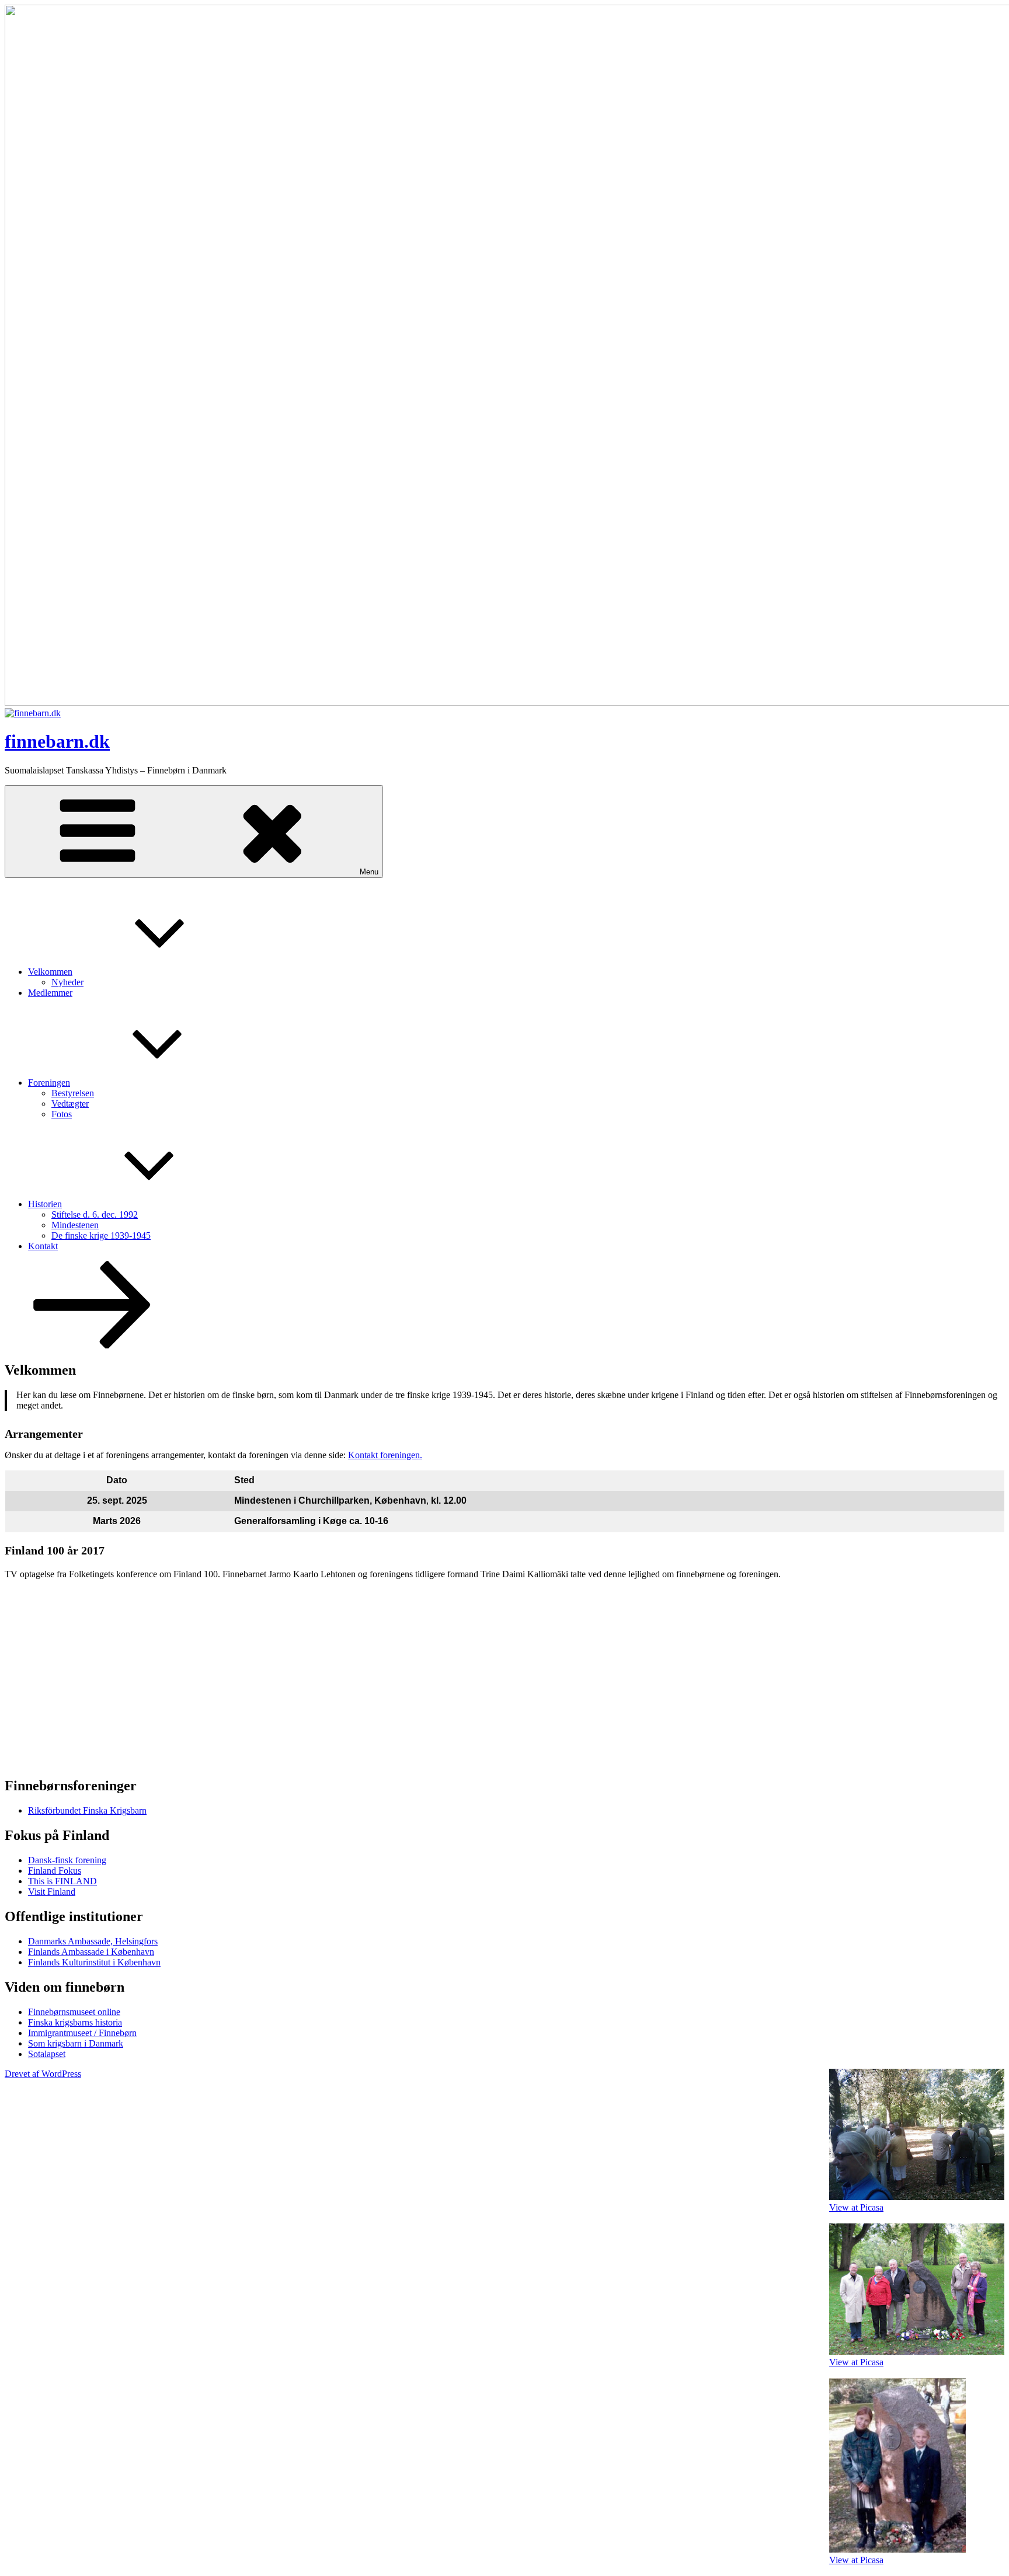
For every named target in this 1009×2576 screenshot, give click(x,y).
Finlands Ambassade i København (91, 1952)
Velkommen (50, 972)
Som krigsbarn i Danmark (76, 2043)
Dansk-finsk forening (67, 1860)
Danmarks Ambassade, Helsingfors (93, 1941)
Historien (45, 1204)
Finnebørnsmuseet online (74, 2012)
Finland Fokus (55, 1871)
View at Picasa (856, 2207)
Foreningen (49, 1083)
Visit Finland (52, 1892)
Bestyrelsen (73, 1093)
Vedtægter (70, 1104)
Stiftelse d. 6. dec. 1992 (95, 1214)
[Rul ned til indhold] (92, 1345)
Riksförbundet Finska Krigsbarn (87, 1810)
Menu (369, 872)
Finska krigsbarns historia (75, 2022)
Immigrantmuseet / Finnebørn (82, 2033)
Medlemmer (50, 993)
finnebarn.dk (57, 741)
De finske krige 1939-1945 (101, 1235)
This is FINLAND (62, 1881)
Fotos (62, 1114)
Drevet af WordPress (43, 2074)
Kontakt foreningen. (385, 1455)
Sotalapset (47, 2054)
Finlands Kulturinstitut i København (94, 1962)
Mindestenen (75, 1225)
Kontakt (43, 1246)
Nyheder (67, 982)
